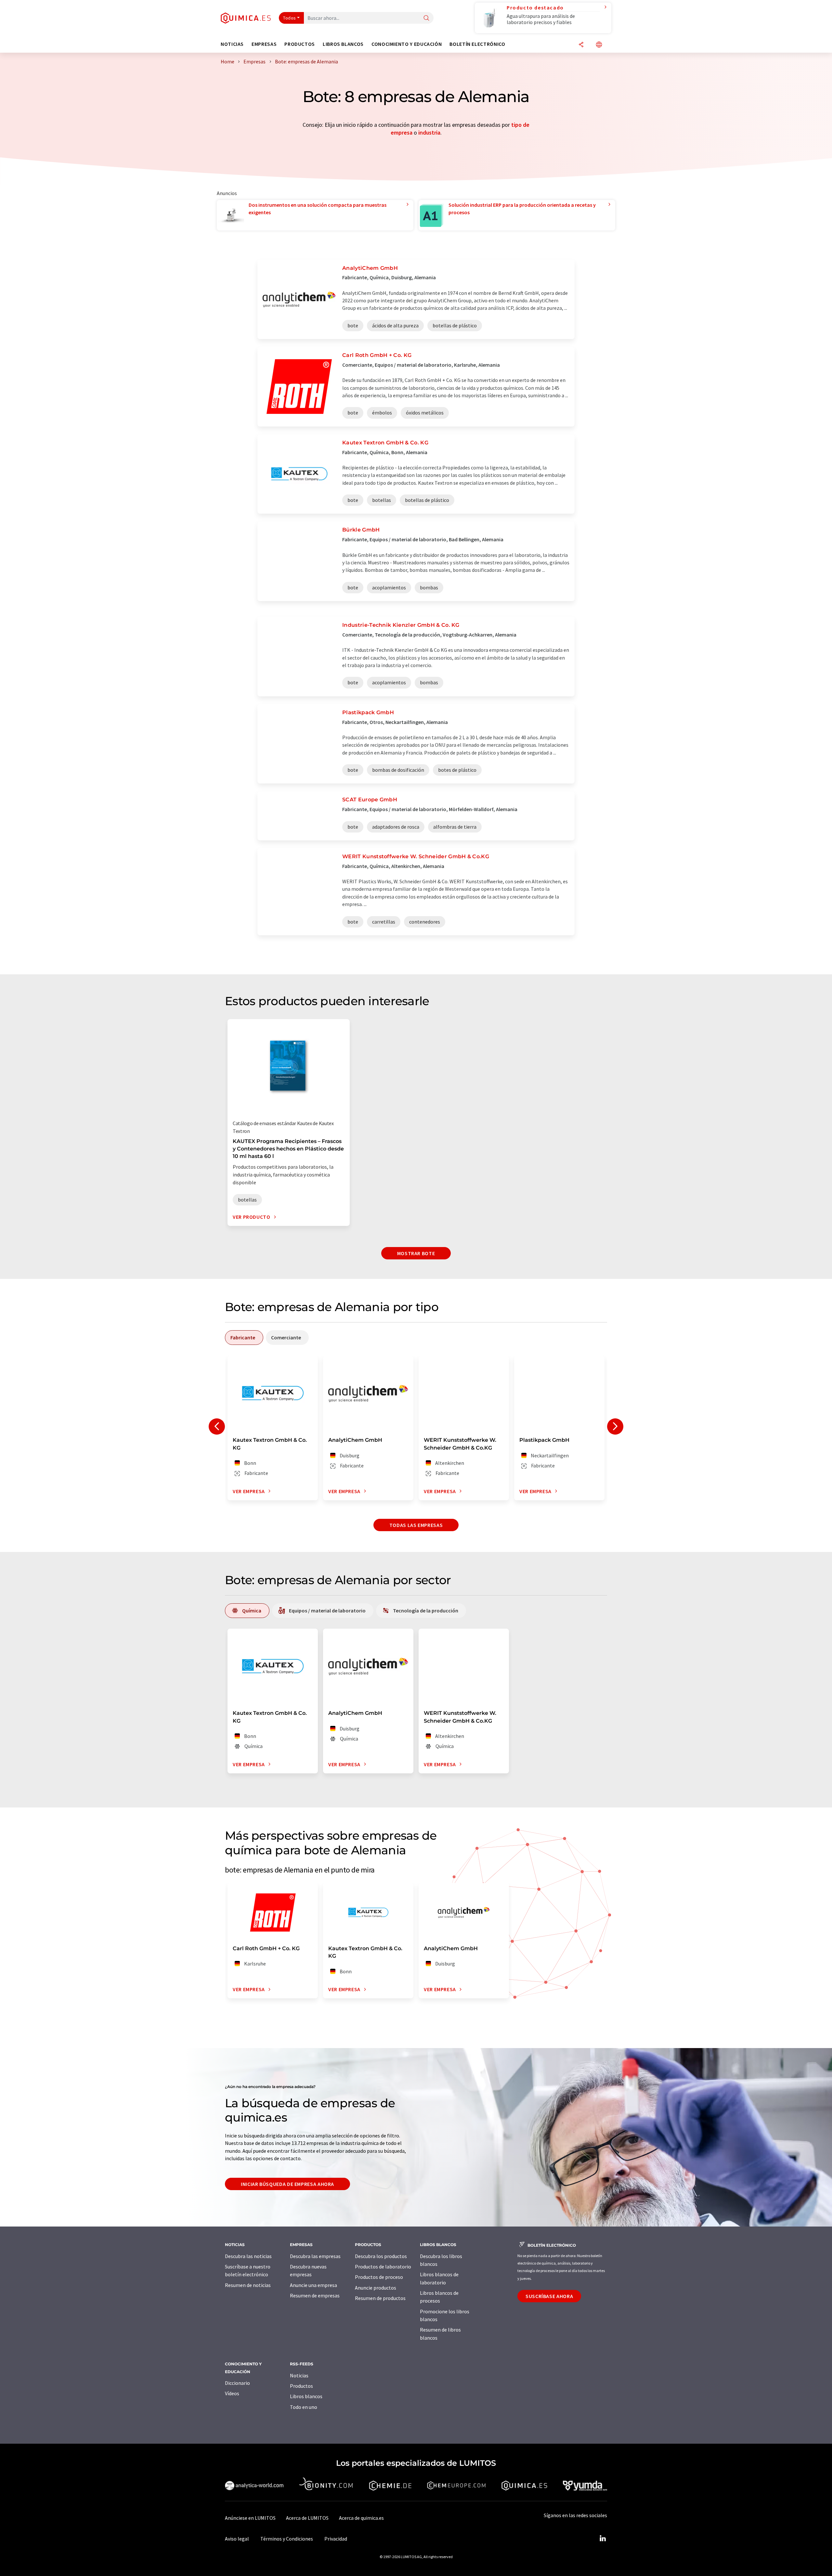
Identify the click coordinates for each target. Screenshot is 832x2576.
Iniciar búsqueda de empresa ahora (287, 2184)
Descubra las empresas (315, 2256)
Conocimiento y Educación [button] (407, 44)
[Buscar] (426, 18)
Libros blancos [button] (343, 44)
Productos (301, 2386)
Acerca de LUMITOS (307, 2518)
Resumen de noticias (248, 2285)
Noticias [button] (232, 44)
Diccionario (237, 2383)
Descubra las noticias (248, 2256)
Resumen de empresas (315, 2295)
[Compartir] (581, 45)
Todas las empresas (416, 1525)
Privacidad (336, 2539)
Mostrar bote (416, 1253)
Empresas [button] (264, 44)
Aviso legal (237, 2539)
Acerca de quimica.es (361, 2518)
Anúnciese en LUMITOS (250, 2518)
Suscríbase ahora (549, 2296)
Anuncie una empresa (313, 2285)
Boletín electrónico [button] (477, 44)
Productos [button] (300, 44)
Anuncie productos (376, 2288)
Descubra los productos (381, 2256)
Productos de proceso (379, 2277)
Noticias (299, 2375)
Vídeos (232, 2393)
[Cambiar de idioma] (599, 45)
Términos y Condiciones (287, 2539)
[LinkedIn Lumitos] (603, 2539)
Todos (290, 18)
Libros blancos (306, 2396)
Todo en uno (304, 2407)
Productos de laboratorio (383, 2267)
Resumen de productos (380, 2298)
